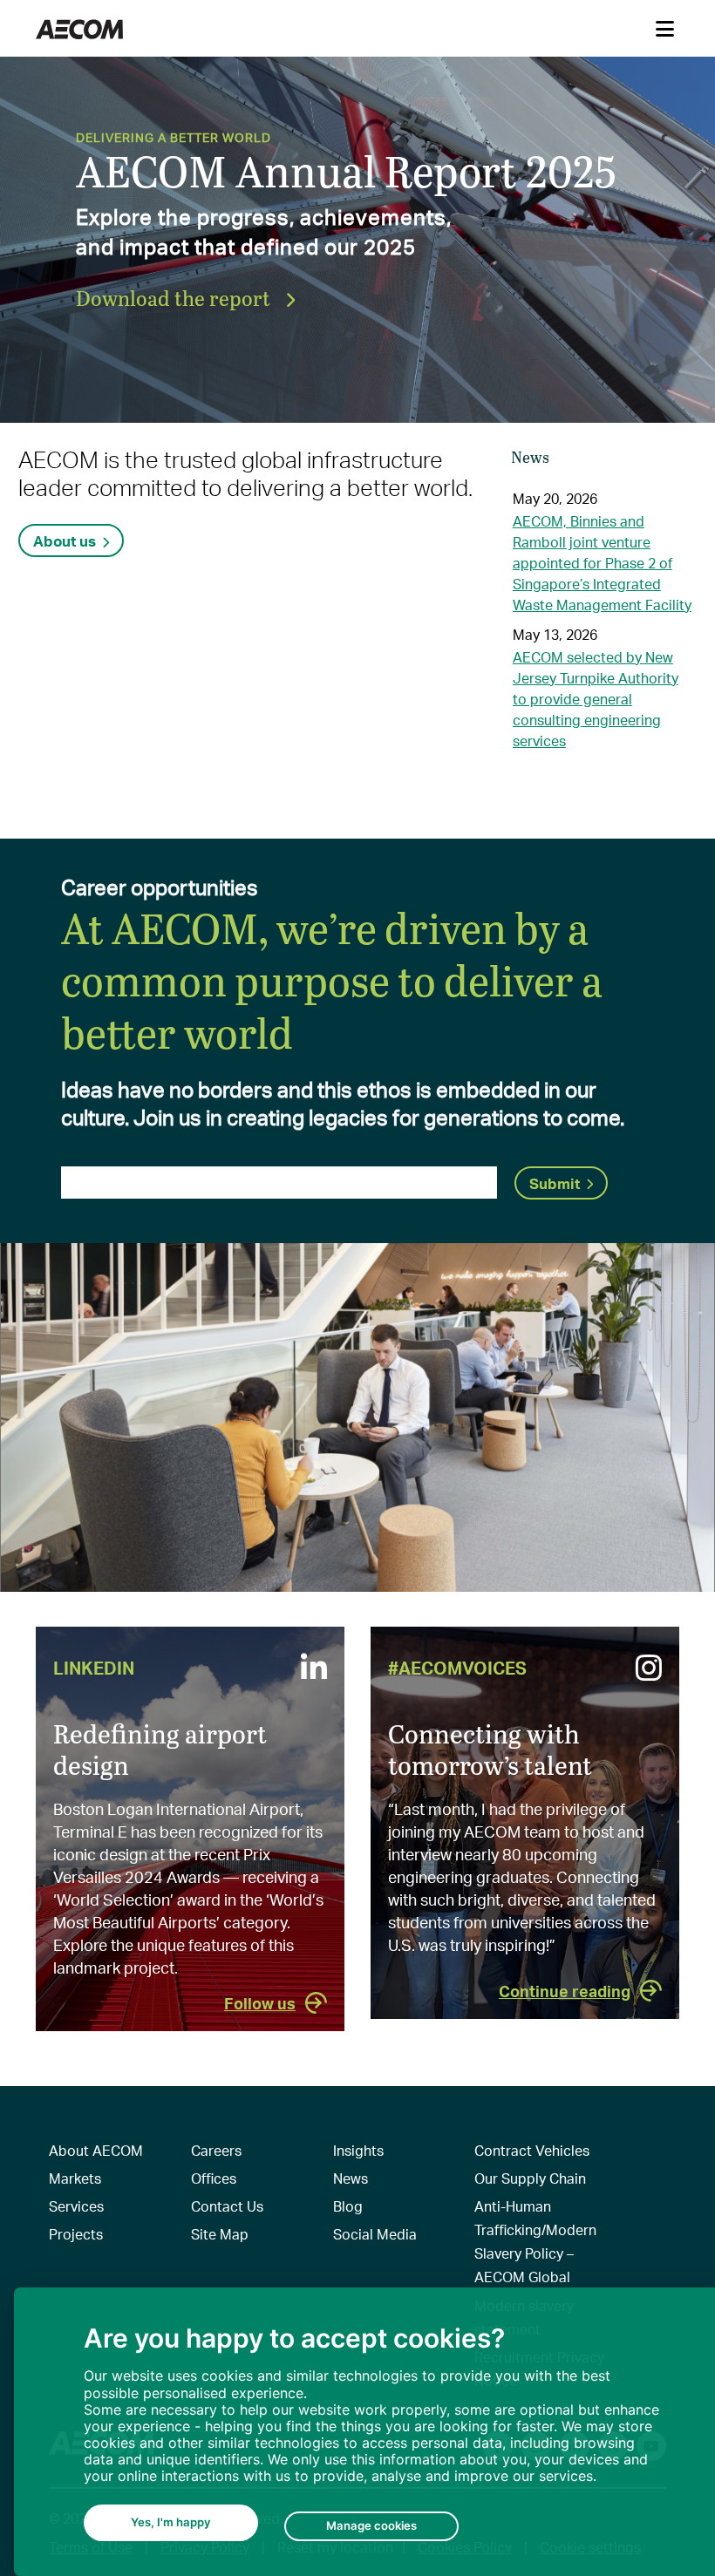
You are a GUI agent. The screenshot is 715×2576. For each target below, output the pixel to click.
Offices (214, 2178)
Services (76, 2206)
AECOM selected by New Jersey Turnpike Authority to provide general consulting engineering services (596, 699)
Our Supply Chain (530, 2178)
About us (65, 540)
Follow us (260, 2003)
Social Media (375, 2234)
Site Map (220, 2234)
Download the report (175, 298)
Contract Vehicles (532, 2150)
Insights (358, 2150)
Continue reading (565, 1991)
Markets (75, 2178)
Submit (555, 1183)
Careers (216, 2150)
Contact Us (227, 2206)
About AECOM (96, 2150)
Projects (76, 2234)
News (351, 2178)
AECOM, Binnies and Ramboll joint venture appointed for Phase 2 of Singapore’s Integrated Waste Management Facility (602, 563)
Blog (348, 2206)
